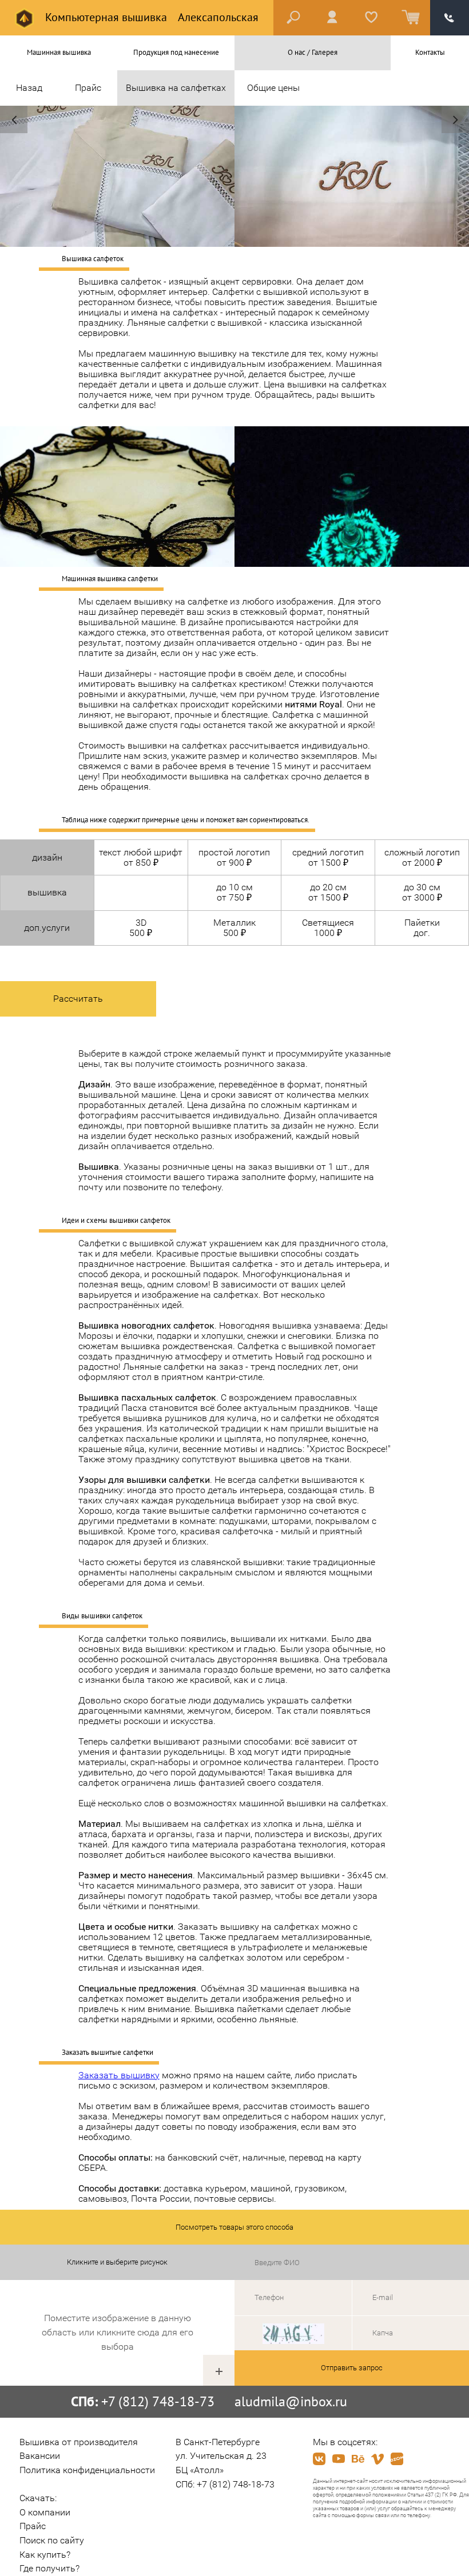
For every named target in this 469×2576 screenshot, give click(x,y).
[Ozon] (397, 2459)
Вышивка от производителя (79, 2442)
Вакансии (40, 2456)
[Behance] (358, 2459)
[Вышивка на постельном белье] (455, 119)
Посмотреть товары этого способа (234, 2227)
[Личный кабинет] (332, 18)
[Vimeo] (377, 2459)
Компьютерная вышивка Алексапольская (150, 17)
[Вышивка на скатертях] (14, 119)
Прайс (88, 88)
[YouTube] (339, 2459)
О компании (45, 2512)
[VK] (319, 2459)
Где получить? (49, 2568)
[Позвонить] (450, 18)
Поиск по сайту (52, 2540)
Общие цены (273, 88)
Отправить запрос (352, 2368)
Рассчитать (78, 999)
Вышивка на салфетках (176, 88)
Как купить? (45, 2555)
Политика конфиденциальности (87, 2470)
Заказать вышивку (119, 2075)
